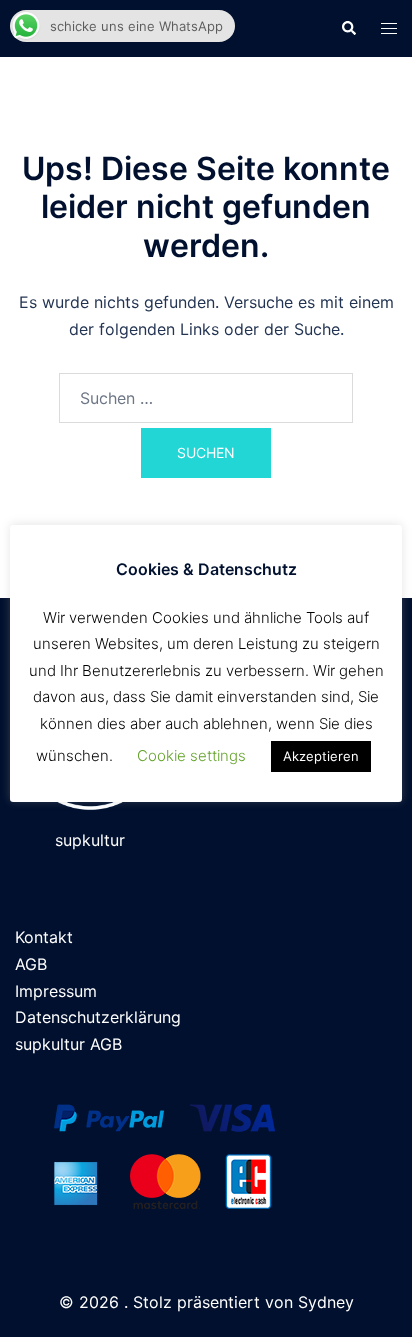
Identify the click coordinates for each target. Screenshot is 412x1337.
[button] (348, 28)
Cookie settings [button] (191, 755)
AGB (31, 964)
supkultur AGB (68, 1044)
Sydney (326, 1302)
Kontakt (44, 937)
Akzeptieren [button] (321, 756)
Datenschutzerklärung (98, 1017)
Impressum (56, 991)
